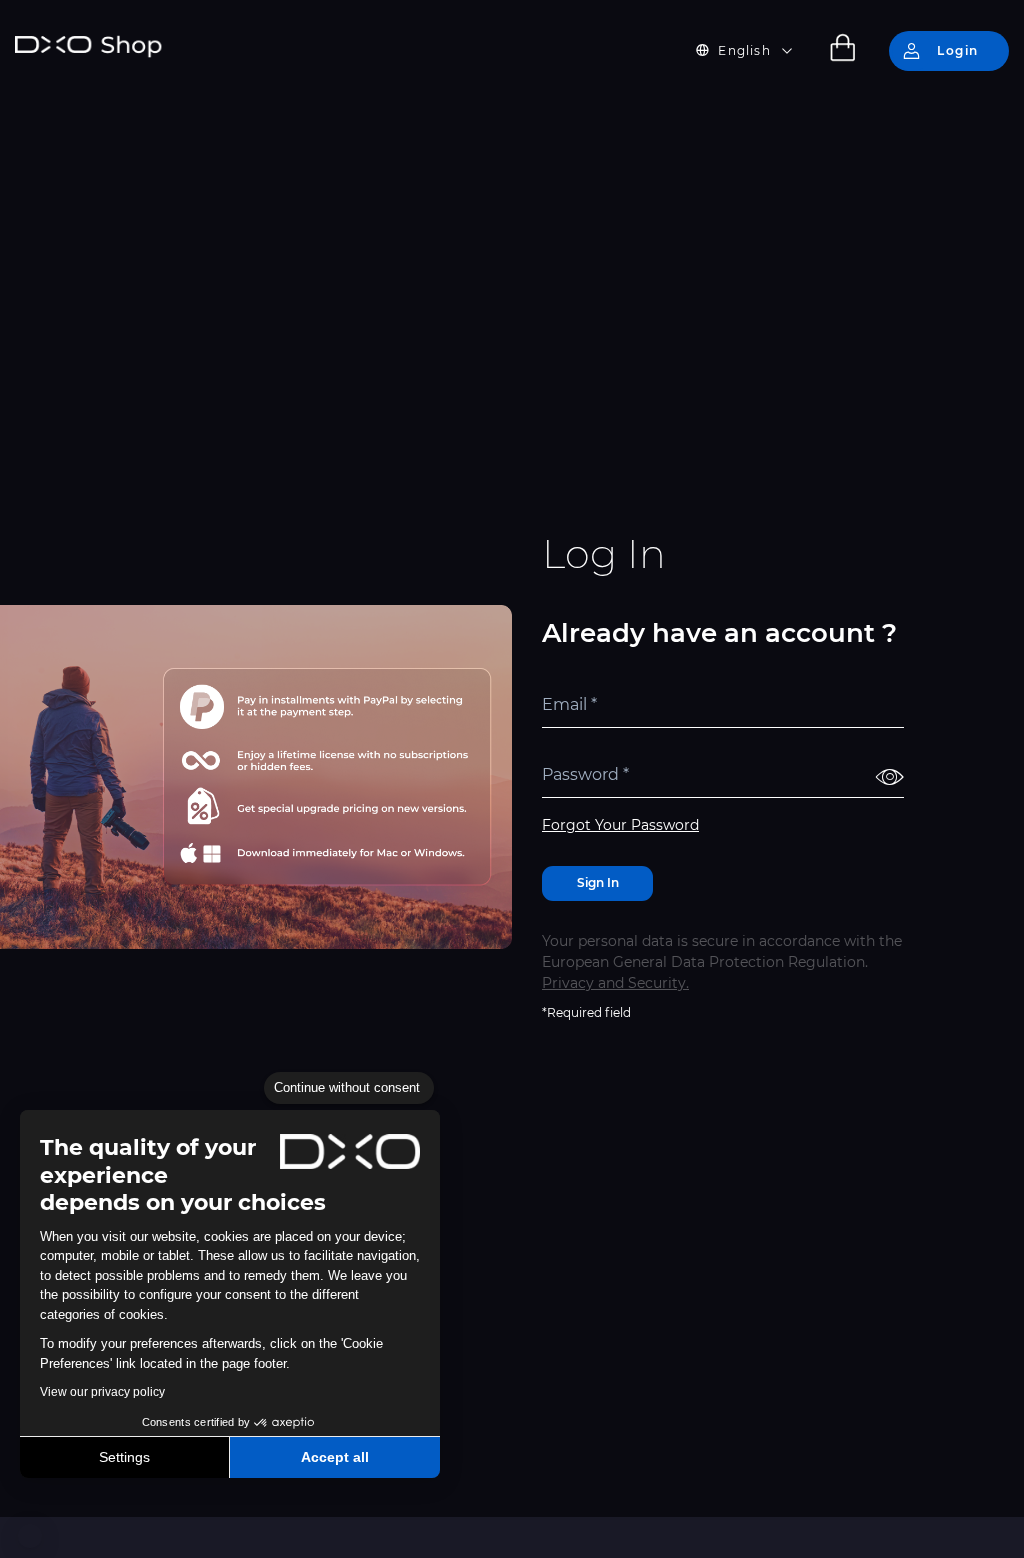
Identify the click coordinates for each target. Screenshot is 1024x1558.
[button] (30, 1536)
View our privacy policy (102, 1392)
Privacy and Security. (615, 983)
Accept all (335, 1457)
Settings (124, 1457)
